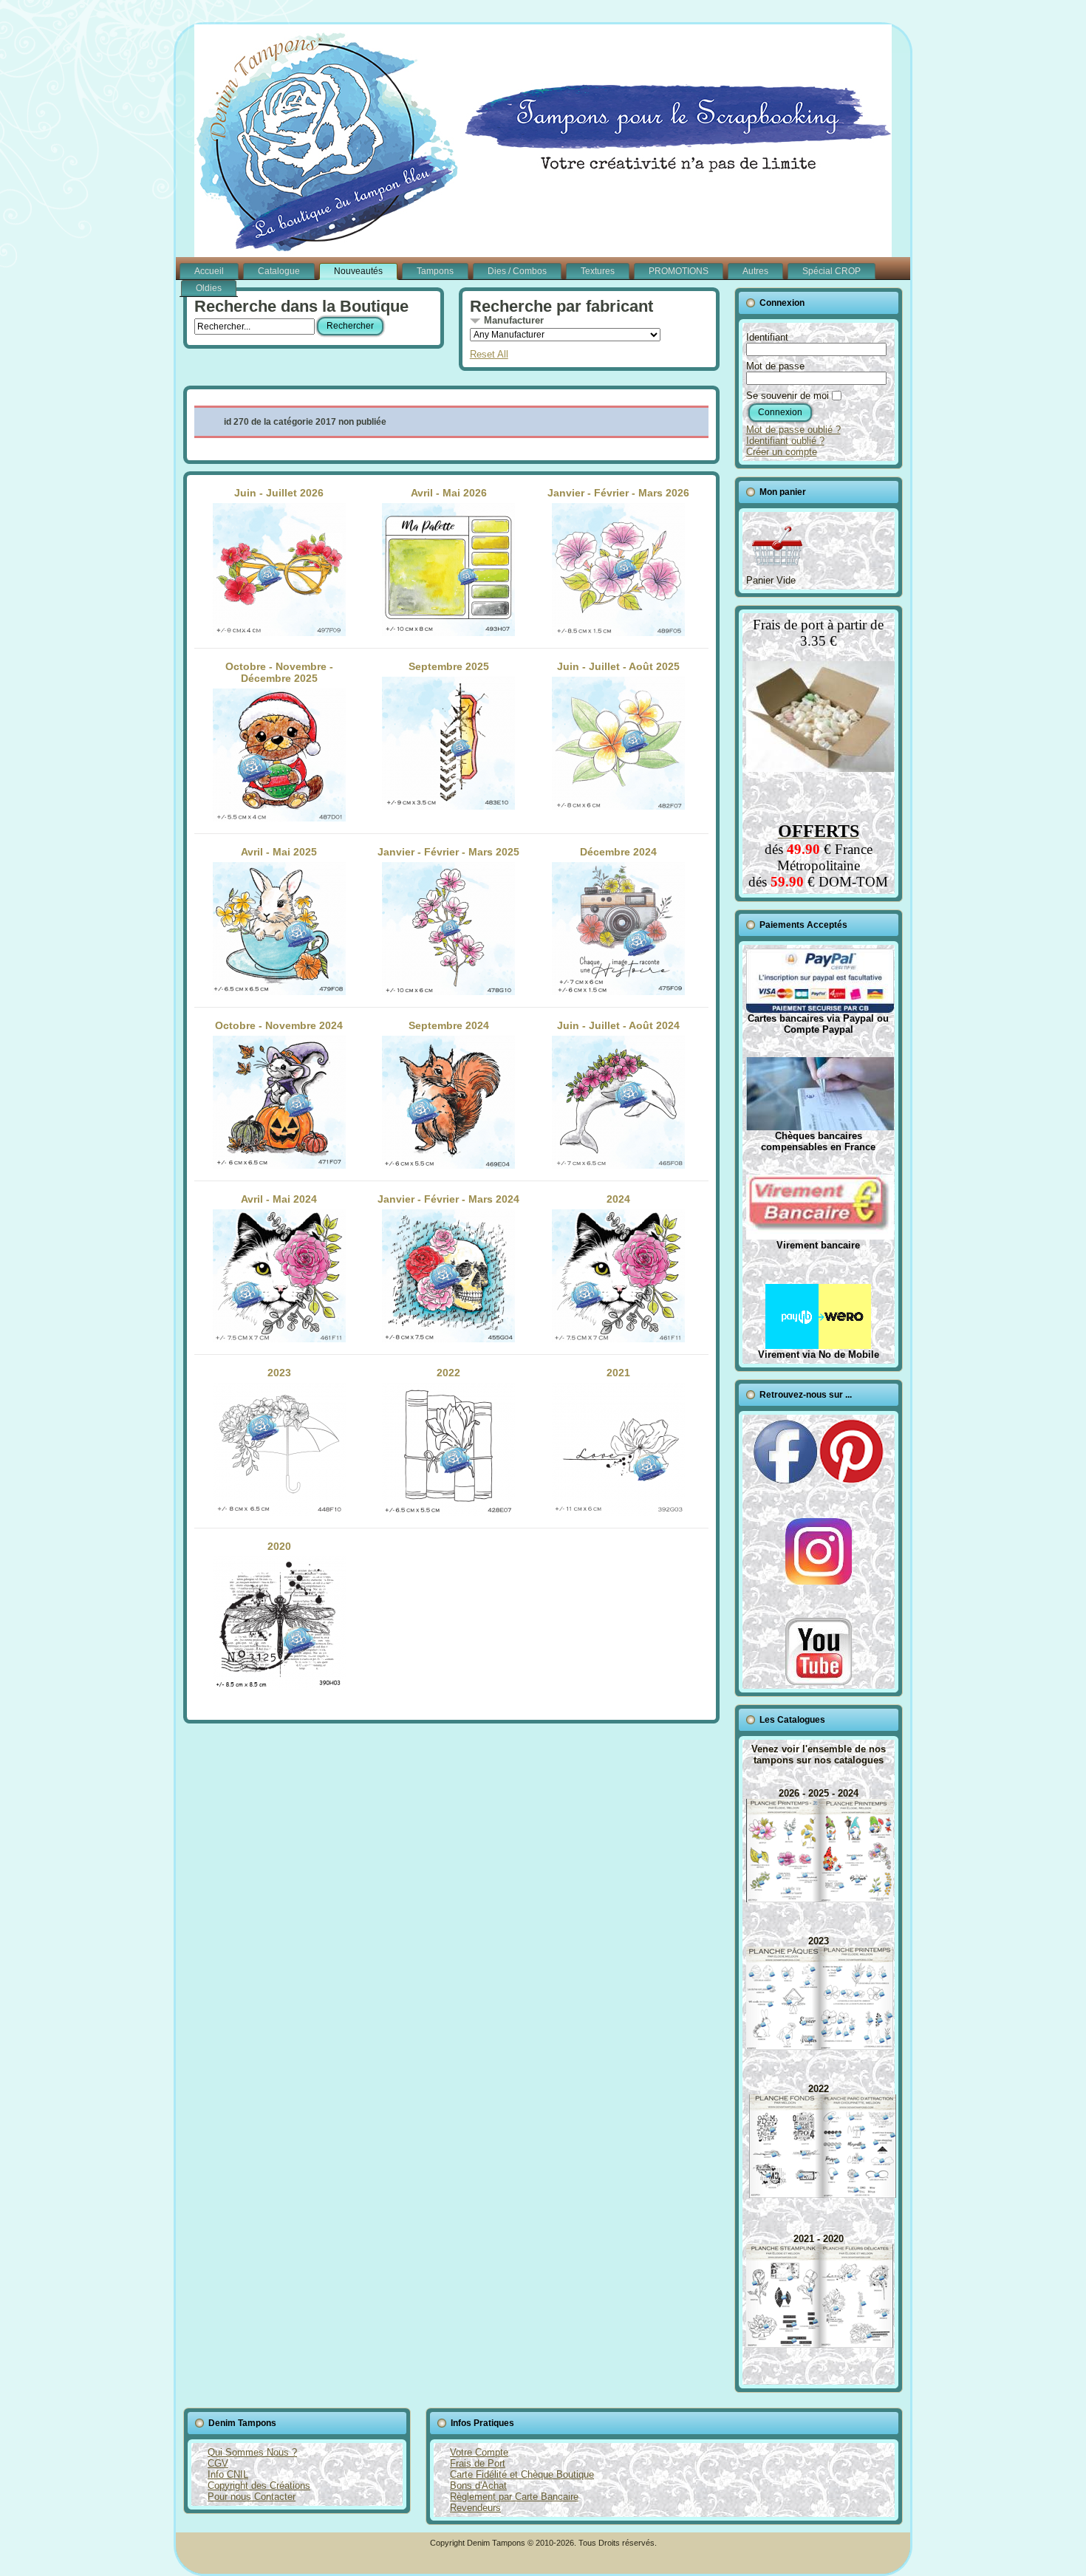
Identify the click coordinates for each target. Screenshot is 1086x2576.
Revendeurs (475, 2508)
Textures (598, 271)
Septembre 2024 (449, 1025)
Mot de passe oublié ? (793, 430)
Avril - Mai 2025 (279, 852)
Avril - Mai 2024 (279, 1199)
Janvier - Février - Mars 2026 (618, 493)
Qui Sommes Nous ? (252, 2452)
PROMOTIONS (679, 271)
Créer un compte (782, 452)
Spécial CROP (831, 271)
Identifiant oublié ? (785, 441)
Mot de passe (775, 366)
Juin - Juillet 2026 (279, 493)
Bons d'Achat (478, 2486)
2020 (279, 1546)
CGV (218, 2463)
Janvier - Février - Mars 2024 (448, 1199)
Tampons (435, 271)
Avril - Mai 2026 (449, 493)
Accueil (209, 271)
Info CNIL (228, 2474)
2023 (279, 1373)
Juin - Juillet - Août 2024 (618, 1025)
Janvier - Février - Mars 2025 (448, 852)
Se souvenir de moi (788, 396)
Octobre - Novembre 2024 (279, 1025)
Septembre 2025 (449, 666)
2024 (618, 1199)
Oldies (209, 288)
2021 (618, 1373)
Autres (755, 271)
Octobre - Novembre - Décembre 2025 (279, 672)
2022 (448, 1373)
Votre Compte (479, 2452)
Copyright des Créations (259, 2486)
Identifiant (767, 337)
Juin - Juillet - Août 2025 (618, 666)
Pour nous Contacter (252, 2497)
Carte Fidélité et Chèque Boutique (522, 2474)
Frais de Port (478, 2463)
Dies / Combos (517, 271)
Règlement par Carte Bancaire (514, 2497)
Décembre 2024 (618, 852)
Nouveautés (358, 271)
